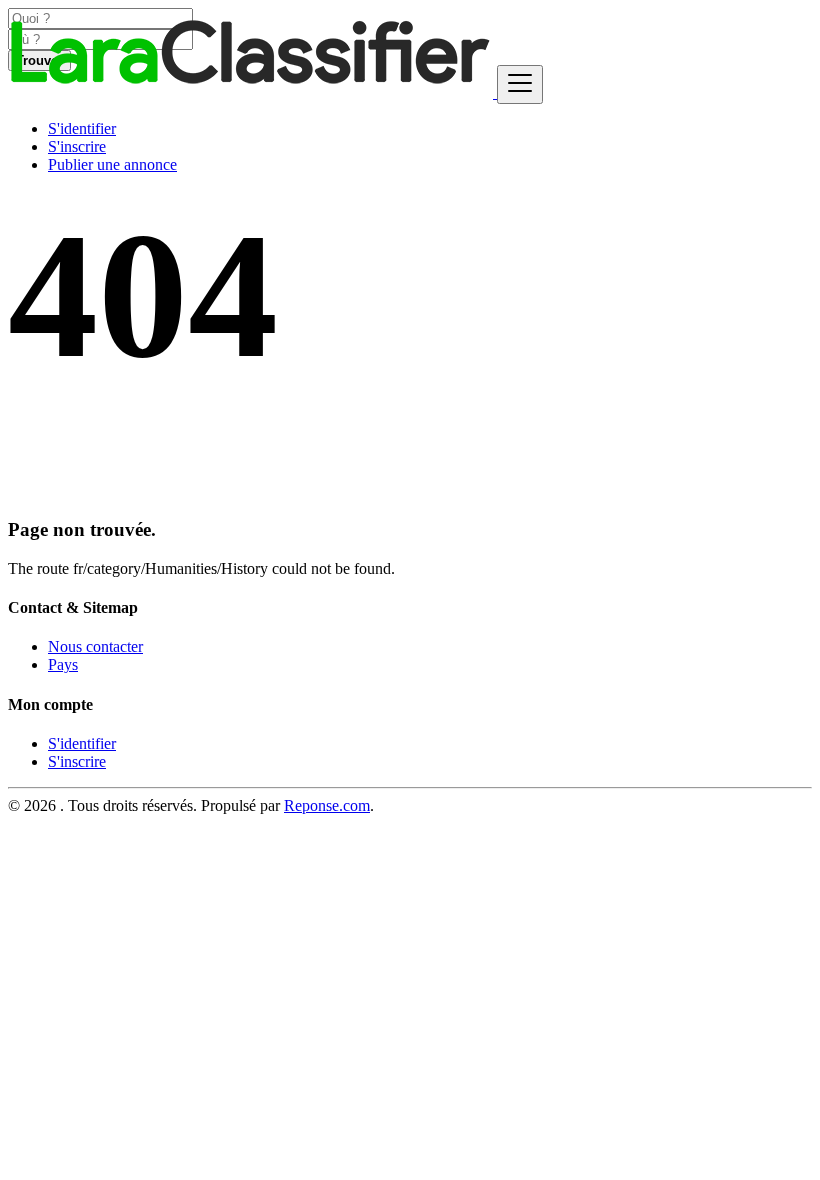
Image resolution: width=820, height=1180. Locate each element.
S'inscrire (77, 146)
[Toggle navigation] (520, 84)
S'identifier (82, 128)
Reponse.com (327, 805)
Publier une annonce (112, 164)
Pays (63, 664)
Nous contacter (95, 646)
